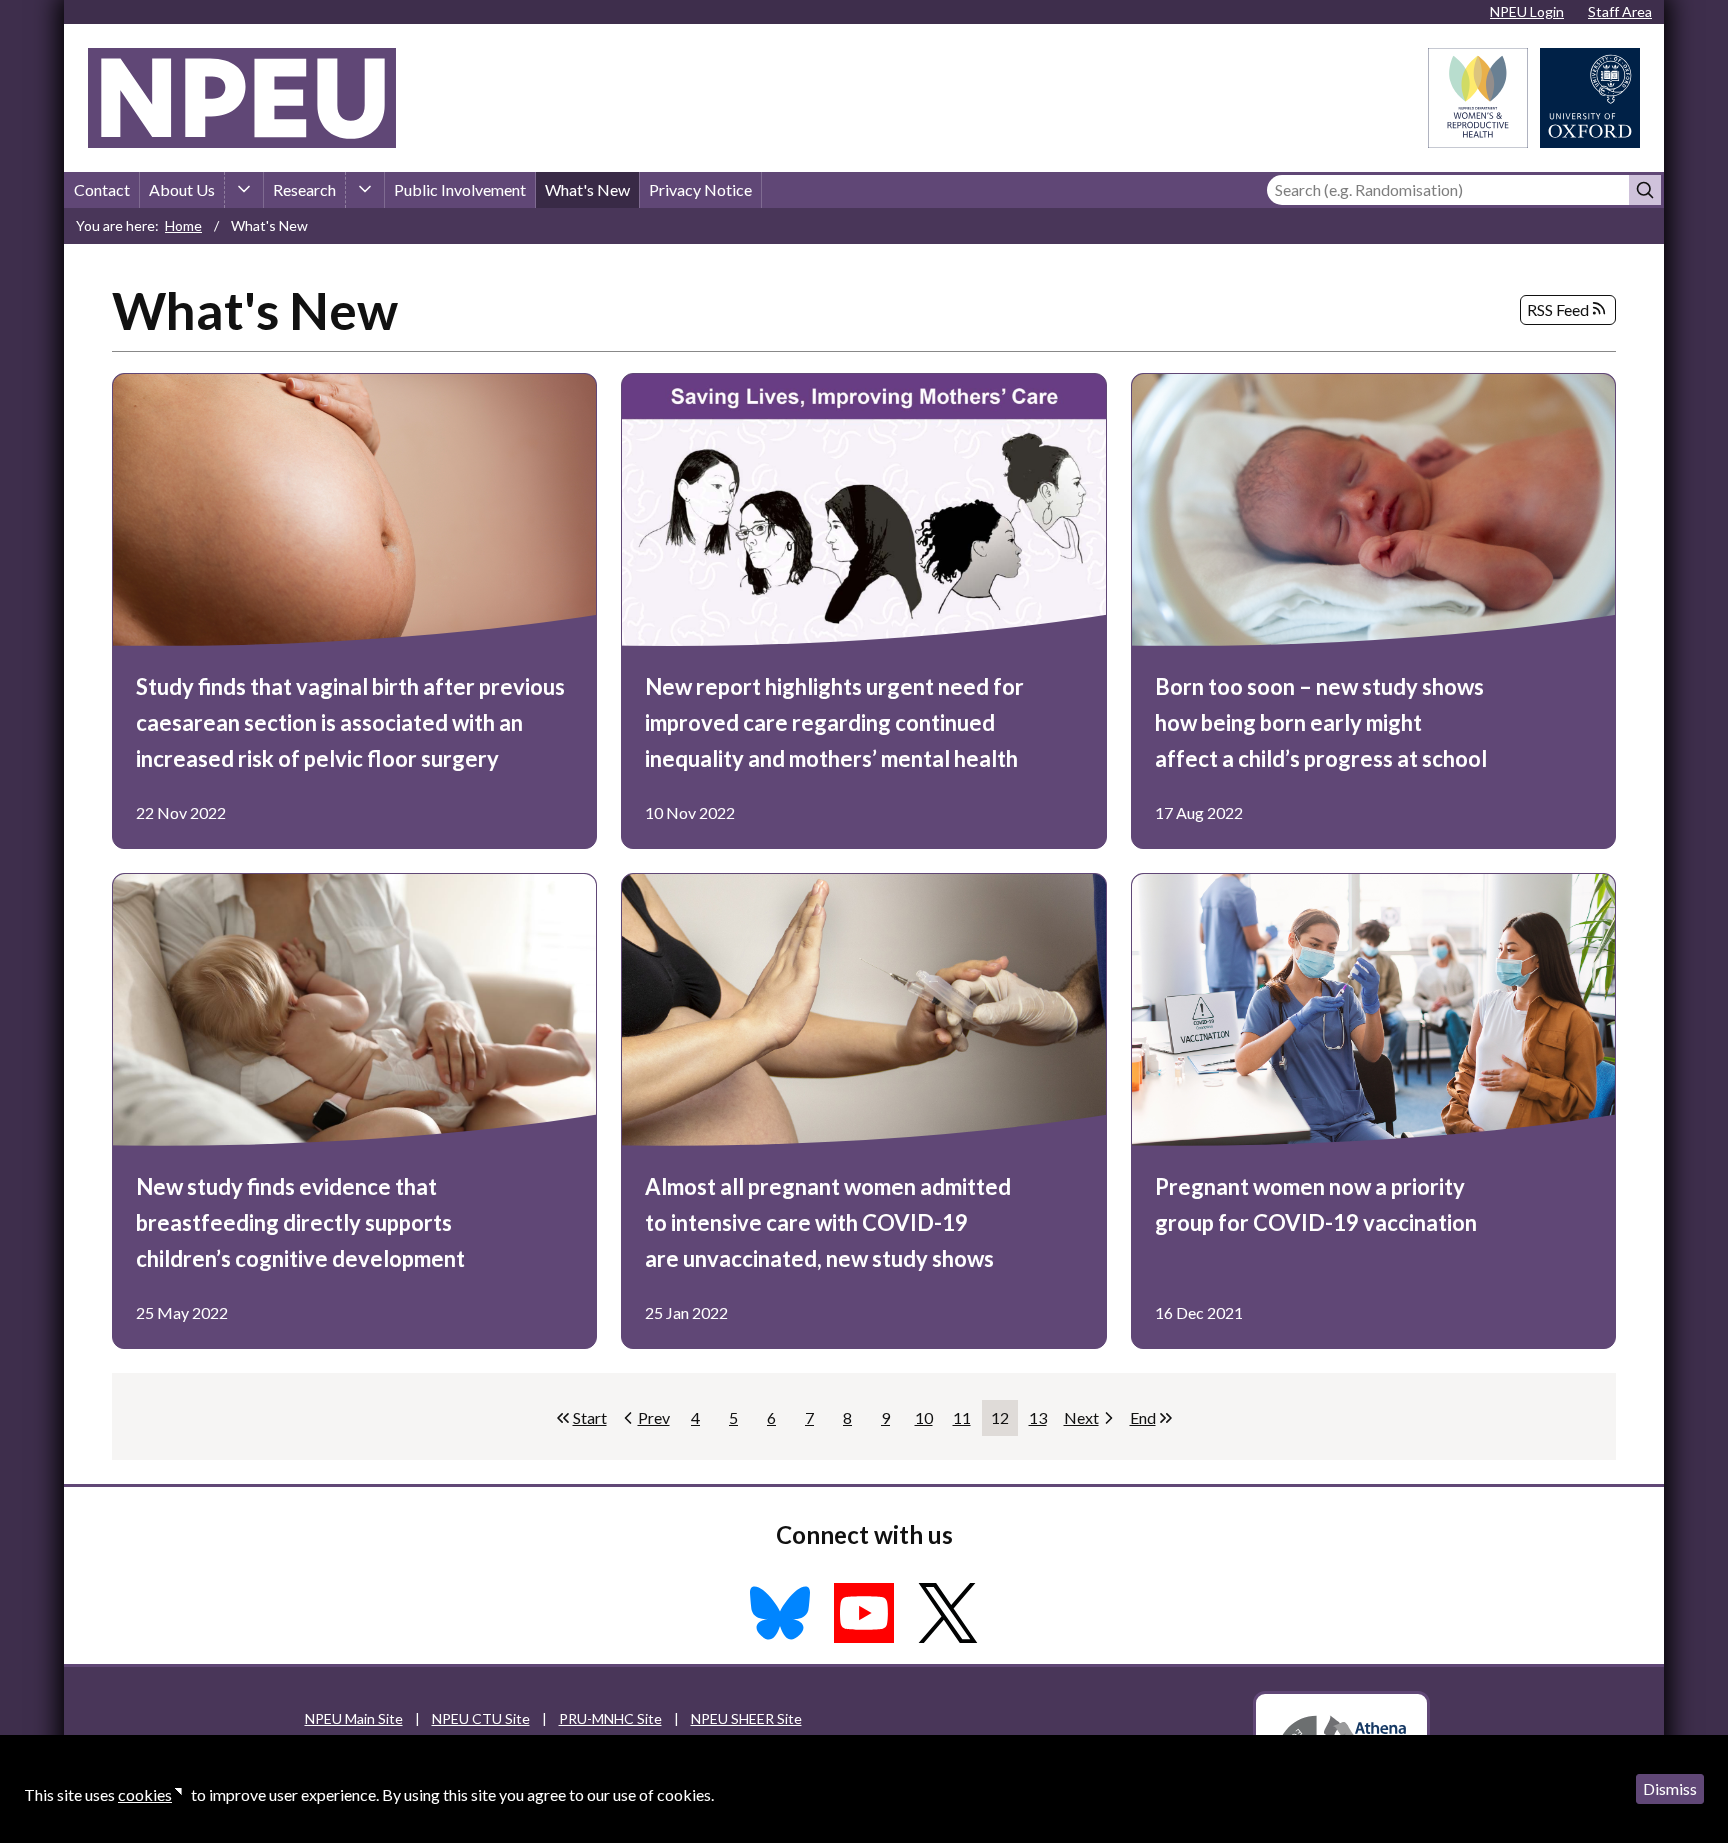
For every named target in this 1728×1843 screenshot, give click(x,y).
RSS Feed (1558, 309)
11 (966, 1422)
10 (928, 1422)
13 (1042, 1422)
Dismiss (1670, 1788)
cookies (145, 1794)
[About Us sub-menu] (244, 190)
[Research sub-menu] (365, 190)
